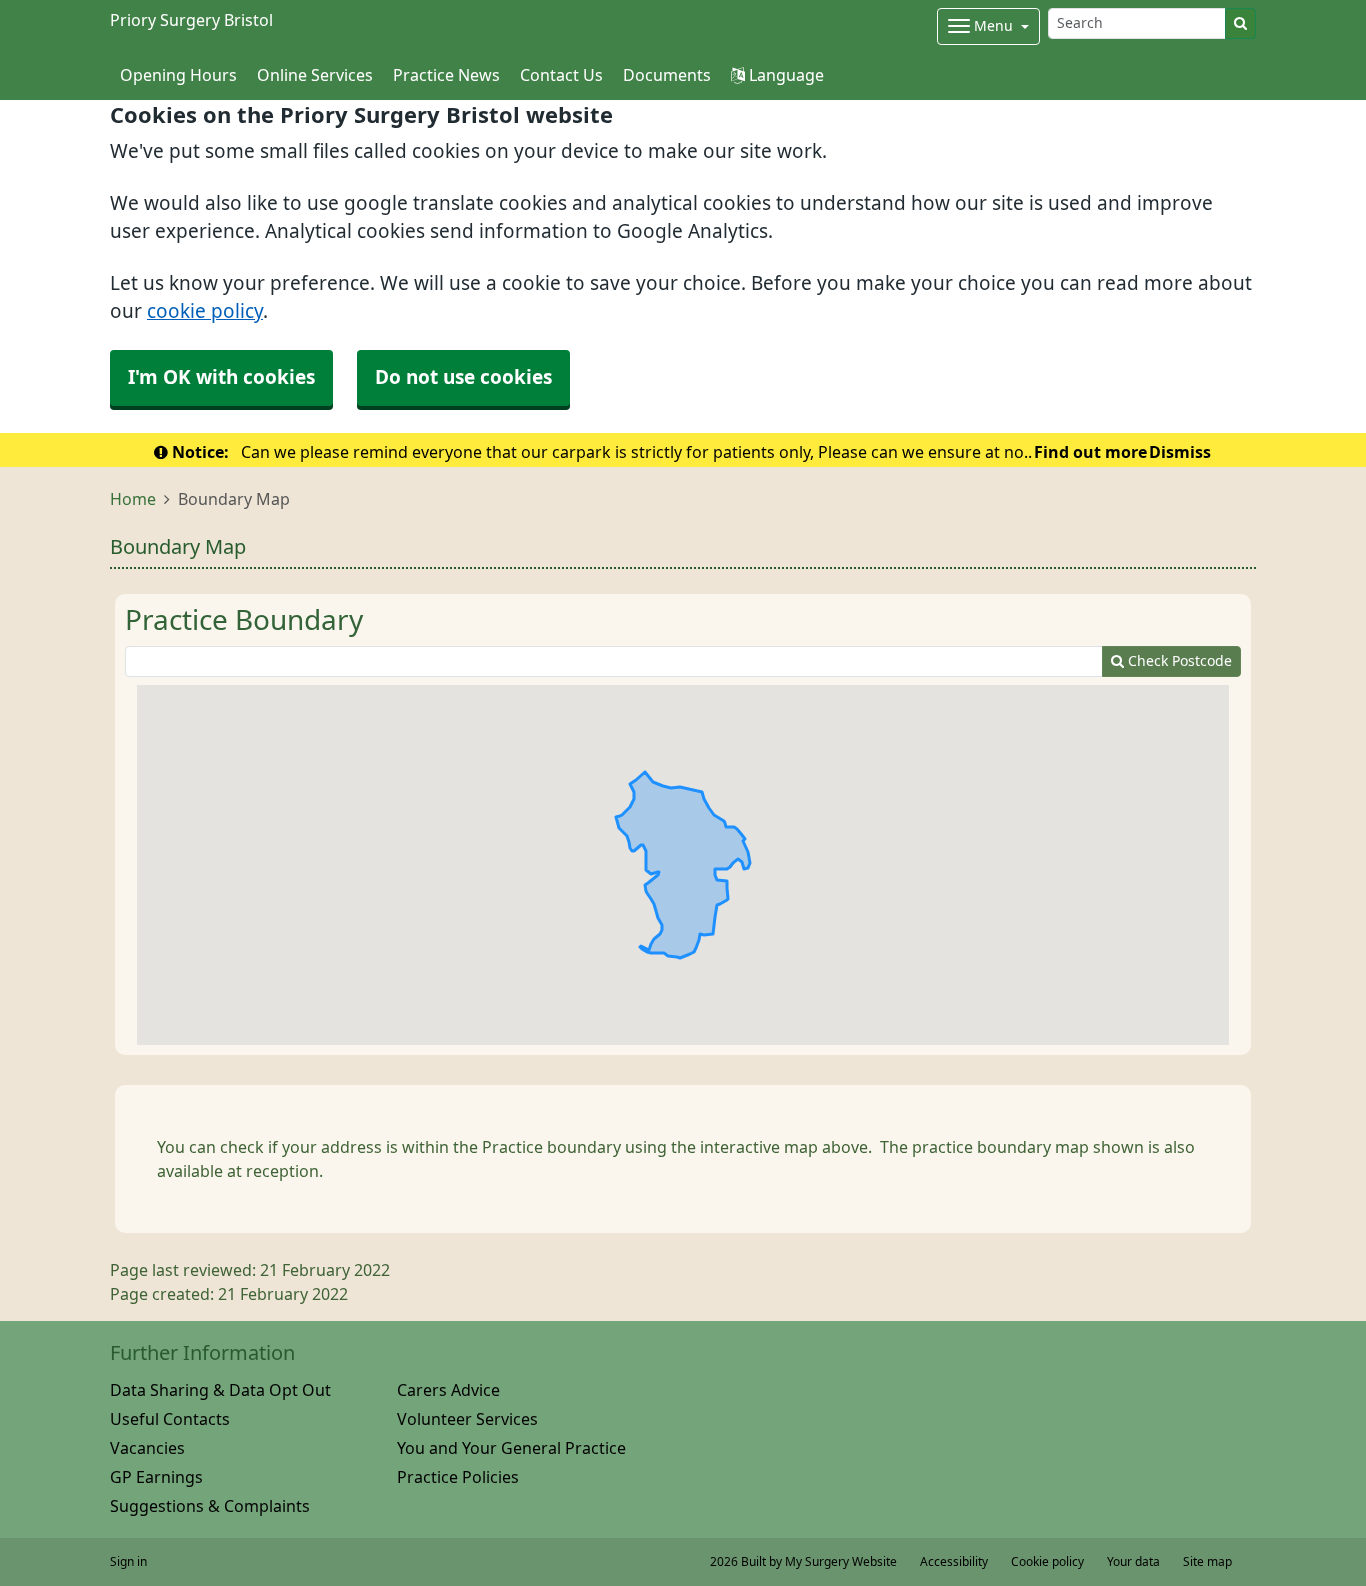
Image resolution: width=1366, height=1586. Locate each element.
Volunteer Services (467, 1419)
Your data (1133, 1562)
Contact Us (561, 75)
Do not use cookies (463, 377)
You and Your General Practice (511, 1448)
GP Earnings (156, 1477)
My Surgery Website (841, 1562)
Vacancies (147, 1448)
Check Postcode (1178, 661)
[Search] (1240, 23)
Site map (1207, 1562)
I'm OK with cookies (221, 377)
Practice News (446, 75)
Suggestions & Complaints (210, 1506)
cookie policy (205, 311)
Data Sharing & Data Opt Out (220, 1390)
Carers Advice (448, 1390)
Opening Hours (178, 75)
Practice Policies (458, 1477)
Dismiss (1180, 452)
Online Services (315, 75)
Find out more (1090, 452)
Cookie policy (1047, 1562)
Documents (667, 75)
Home (133, 499)
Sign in (128, 1562)
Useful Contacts (170, 1419)
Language (784, 75)
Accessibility (954, 1562)
